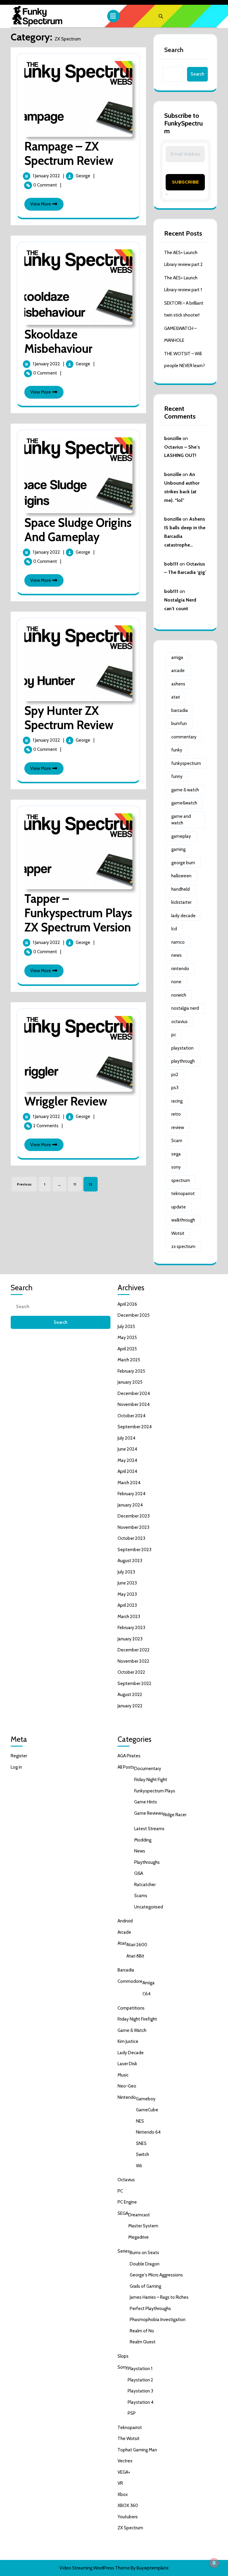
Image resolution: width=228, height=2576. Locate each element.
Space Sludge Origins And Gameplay (78, 530)
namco (178, 942)
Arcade (124, 1932)
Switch (142, 2154)
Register (19, 1756)
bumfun (179, 724)
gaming (178, 849)
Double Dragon (145, 2264)
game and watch (181, 820)
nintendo (180, 969)
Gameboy (146, 2099)
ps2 (175, 1075)
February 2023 (131, 1628)
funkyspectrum (186, 763)
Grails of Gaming (145, 2286)
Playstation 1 (140, 2369)
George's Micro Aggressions (156, 2275)
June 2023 (127, 1583)
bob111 (171, 564)
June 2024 (127, 1449)
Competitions (131, 2008)
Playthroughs (147, 1862)
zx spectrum (183, 1246)
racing (177, 1101)
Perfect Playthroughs (150, 2309)
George (83, 176)
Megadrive (138, 2237)
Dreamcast (139, 2215)
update (179, 1207)
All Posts (126, 1767)
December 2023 (134, 1516)
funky (177, 750)
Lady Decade (131, 2053)
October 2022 (131, 1672)
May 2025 (127, 1338)
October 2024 (132, 1416)
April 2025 (127, 1349)
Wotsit (178, 1233)
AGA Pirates (129, 1756)
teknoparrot (183, 1194)
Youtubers (128, 2517)
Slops (123, 2356)
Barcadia (126, 1970)
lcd (174, 929)
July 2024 (126, 1438)
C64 (147, 1994)
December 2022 (134, 1650)
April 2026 (127, 1304)
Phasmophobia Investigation (158, 2320)
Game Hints (146, 1802)
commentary (184, 737)
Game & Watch (132, 2030)
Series (124, 2251)
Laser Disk (127, 2064)
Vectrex (125, 2461)
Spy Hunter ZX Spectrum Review (69, 718)
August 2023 (130, 1561)
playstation (182, 1048)
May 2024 (127, 1460)
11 (75, 1184)
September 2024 (135, 1427)
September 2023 (134, 1550)
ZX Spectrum (130, 2528)
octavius (179, 1022)
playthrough (183, 1061)
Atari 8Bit (135, 1956)
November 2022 (133, 1661)
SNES (141, 2143)
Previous (24, 1184)
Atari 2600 (137, 1945)
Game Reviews (149, 1813)
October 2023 (131, 1538)
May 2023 (127, 1594)
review (178, 1128)
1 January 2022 (47, 176)
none (176, 982)
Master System (143, 2226)
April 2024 (127, 1471)
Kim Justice (128, 2041)
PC (120, 2191)
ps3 (175, 1088)
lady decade (183, 916)
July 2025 (126, 1327)
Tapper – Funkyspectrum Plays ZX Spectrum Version (78, 913)
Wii (139, 2166)
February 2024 (132, 1494)
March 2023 (129, 1617)
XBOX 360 (128, 2505)
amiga (177, 657)
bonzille (173, 438)
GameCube (147, 2110)
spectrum (181, 1180)
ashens (178, 684)
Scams (141, 1896)
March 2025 (129, 1360)
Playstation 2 (140, 2380)
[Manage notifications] (214, 2563)
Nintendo (127, 2097)
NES (140, 2121)
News (140, 1851)
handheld (180, 889)
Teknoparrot (130, 2428)
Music (123, 2075)
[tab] (114, 16)
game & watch (185, 790)
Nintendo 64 (148, 2132)
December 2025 (134, 1315)
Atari (122, 1943)
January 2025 (130, 1382)
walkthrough (183, 1220)
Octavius (126, 2180)
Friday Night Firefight (137, 2019)
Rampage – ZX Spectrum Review (69, 153)
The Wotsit (129, 2439)
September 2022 (134, 1684)
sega (176, 1154)
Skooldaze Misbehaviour (58, 341)
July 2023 (126, 1572)
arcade (178, 671)
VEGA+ (124, 2472)
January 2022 (130, 1706)
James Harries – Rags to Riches (159, 2297)
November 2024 (134, 1404)
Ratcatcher (145, 1885)
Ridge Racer (175, 1815)
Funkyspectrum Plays (155, 1791)
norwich (179, 995)
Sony (123, 2367)
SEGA (123, 2213)
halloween (181, 876)
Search (174, 50)
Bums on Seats (144, 2253)
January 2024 (130, 1505)
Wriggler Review (66, 1101)
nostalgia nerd (185, 1008)
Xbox (123, 2494)
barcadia (180, 710)
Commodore (130, 1981)
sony (176, 1167)
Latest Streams (149, 1829)
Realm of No (142, 2331)
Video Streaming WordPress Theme (95, 2568)
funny (177, 776)
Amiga (149, 1983)
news (176, 955)
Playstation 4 (141, 2402)
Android (125, 1921)
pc (174, 1035)
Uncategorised (149, 1907)
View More (47, 206)
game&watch (184, 803)
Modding (143, 1840)
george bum (183, 863)
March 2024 (129, 1483)
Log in (16, 1767)
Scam (177, 1141)
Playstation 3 (140, 2391)
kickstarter (181, 902)
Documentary (148, 1769)
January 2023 (130, 1639)
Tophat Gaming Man (137, 2450)
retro (176, 1114)
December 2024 (134, 1393)
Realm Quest (143, 2342)
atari (176, 697)
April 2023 (127, 1605)
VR (120, 2483)
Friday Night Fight (151, 1780)
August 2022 (130, 1695)
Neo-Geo (127, 2086)
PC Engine (127, 2202)
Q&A (139, 1873)
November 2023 (133, 1527)
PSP (132, 2413)
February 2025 (131, 1371)
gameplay (181, 836)
